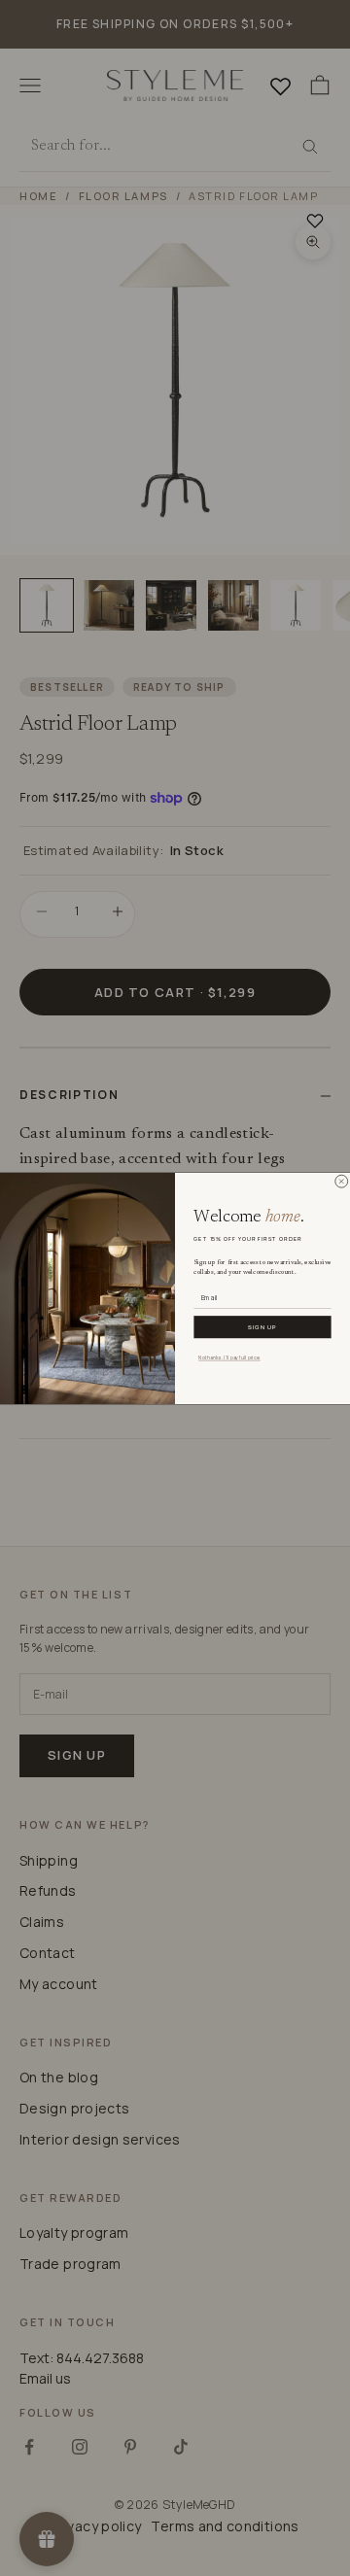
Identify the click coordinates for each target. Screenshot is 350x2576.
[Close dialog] (341, 1181)
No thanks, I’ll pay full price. (229, 1357)
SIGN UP (262, 1326)
